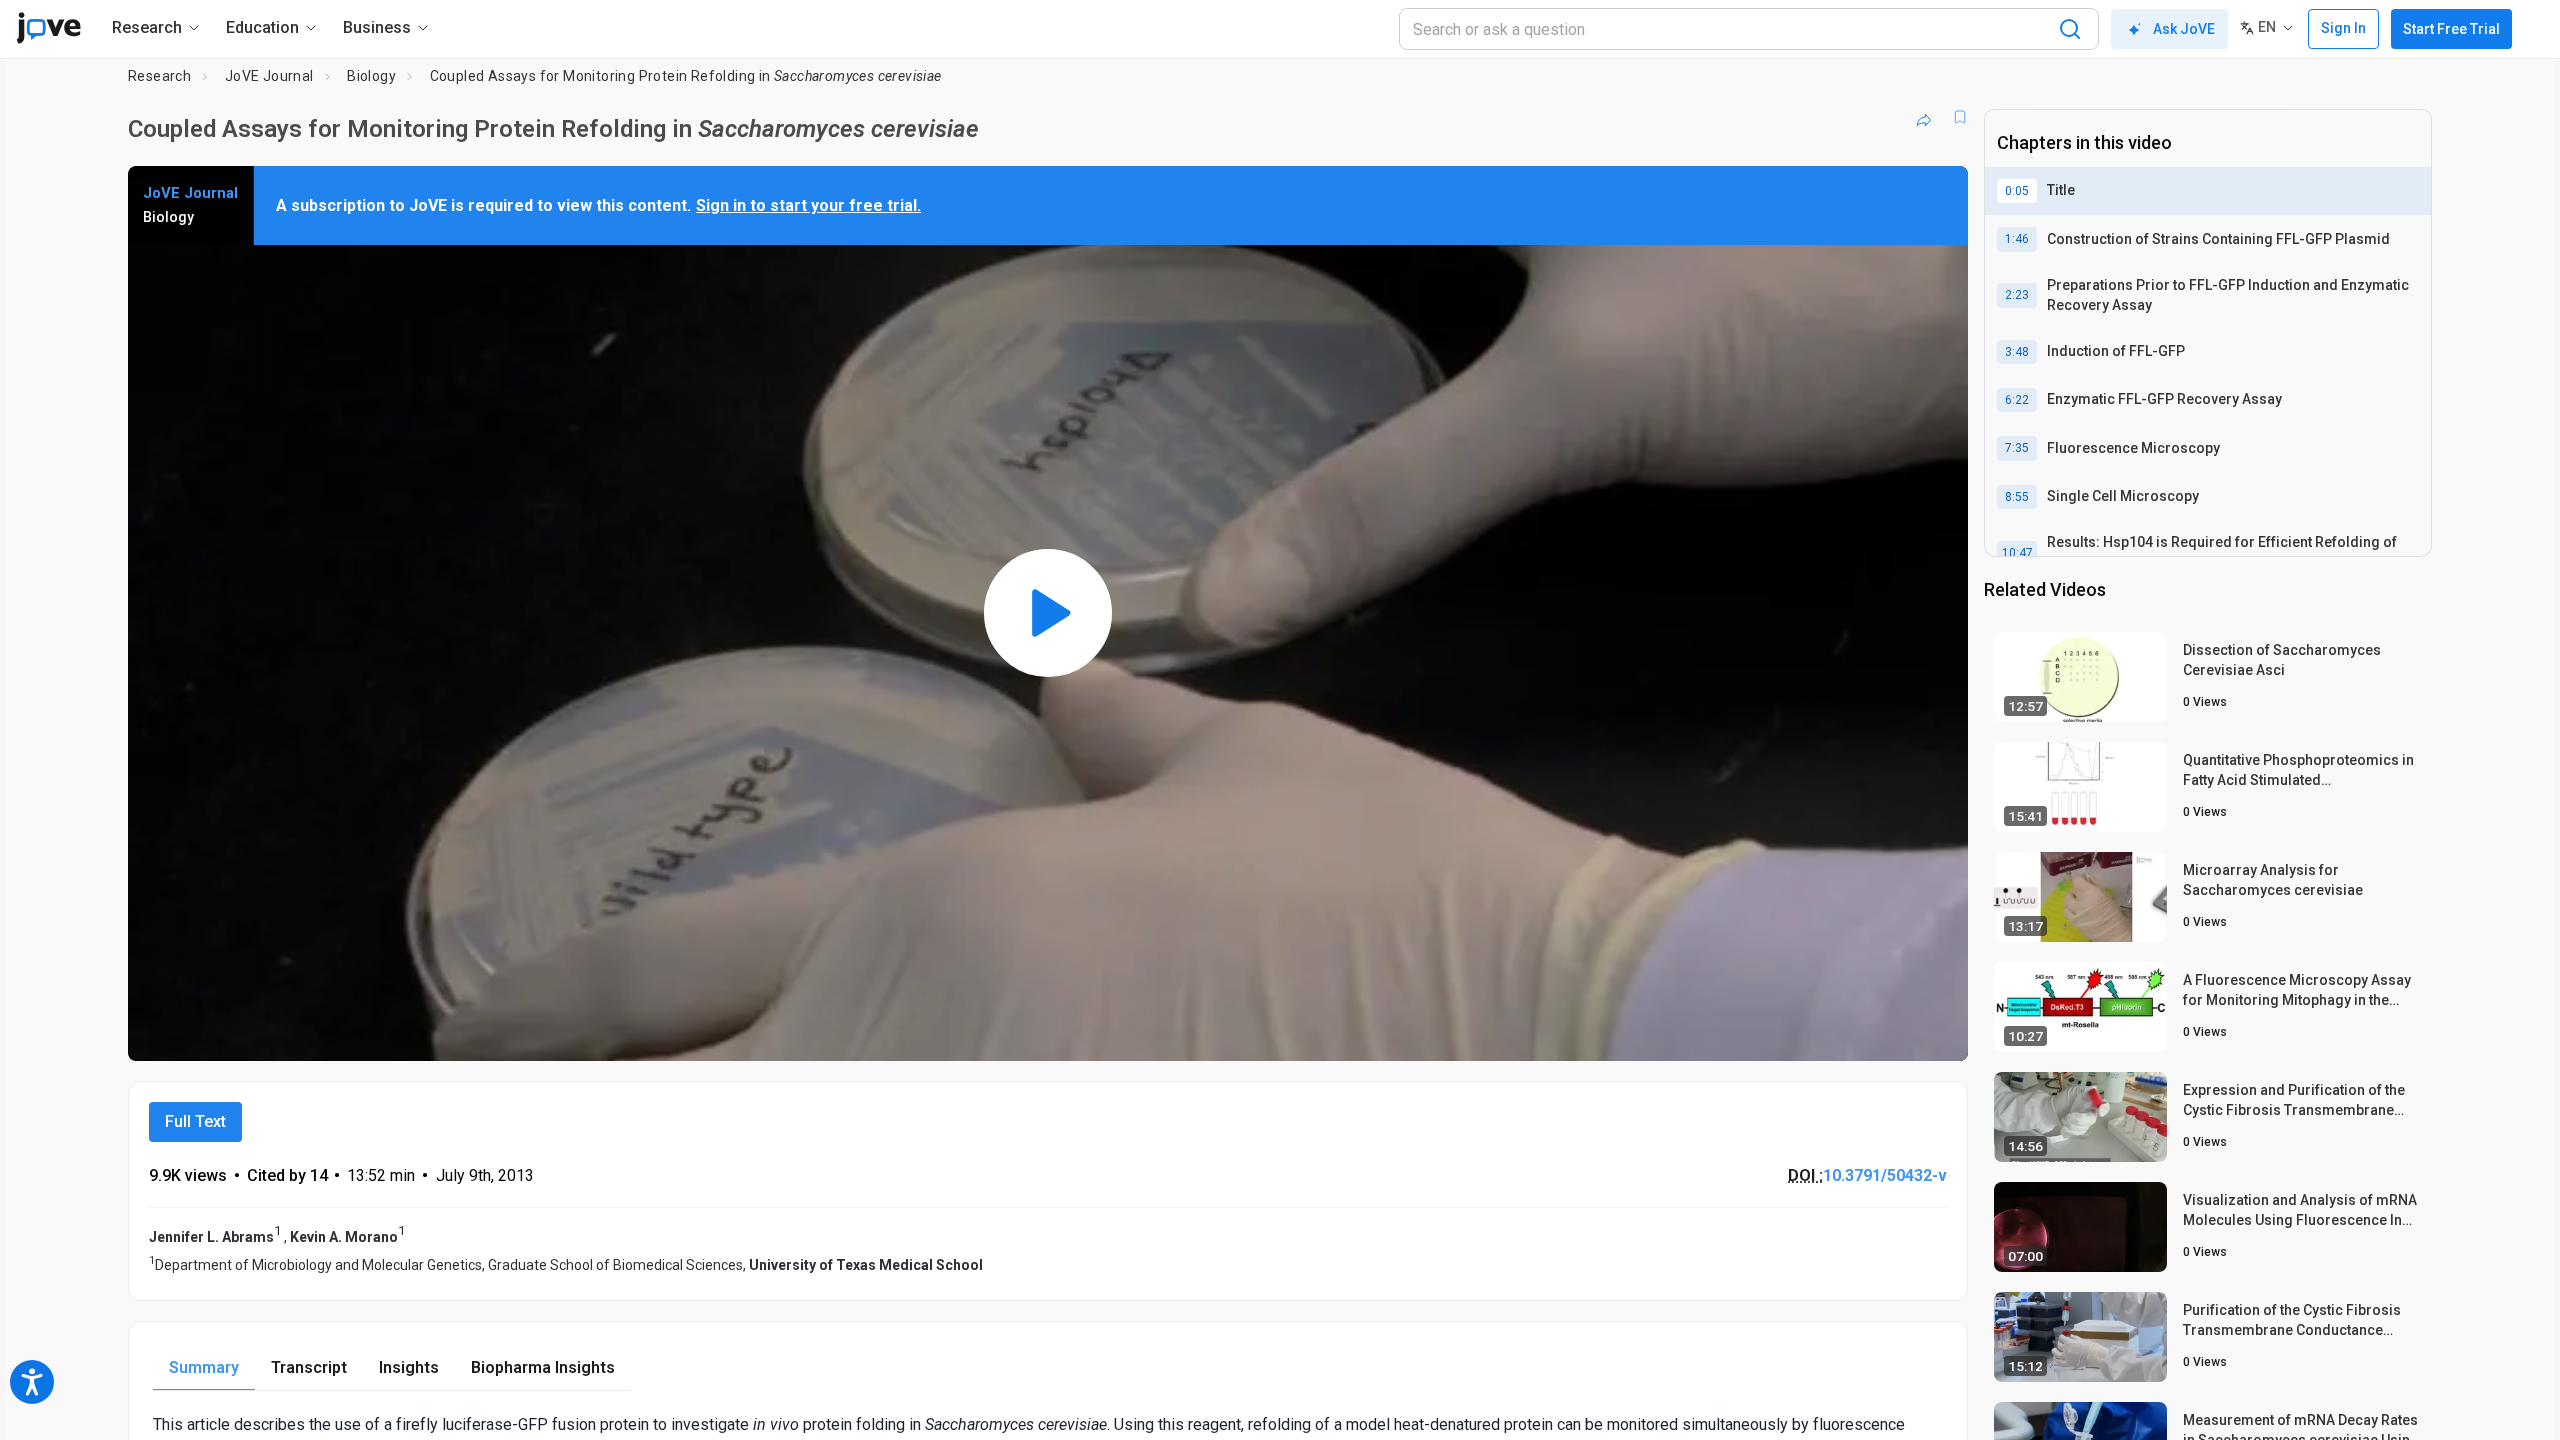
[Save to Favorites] (1960, 117)
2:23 (2017, 295)
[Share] (1924, 117)
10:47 (2017, 553)
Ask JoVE (2184, 29)
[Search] (2070, 29)
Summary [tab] (204, 1367)
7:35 (2017, 448)
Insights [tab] (409, 1367)
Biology (371, 76)
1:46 (2017, 239)
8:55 (2017, 497)
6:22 (2017, 400)
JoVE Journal (269, 76)
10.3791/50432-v (1885, 1175)
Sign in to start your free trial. (808, 205)
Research (159, 76)
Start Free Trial (2451, 29)
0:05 (2017, 191)
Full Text (195, 1121)
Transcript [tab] (309, 1367)
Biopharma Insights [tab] (543, 1367)
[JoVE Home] (48, 28)
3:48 (2017, 352)
